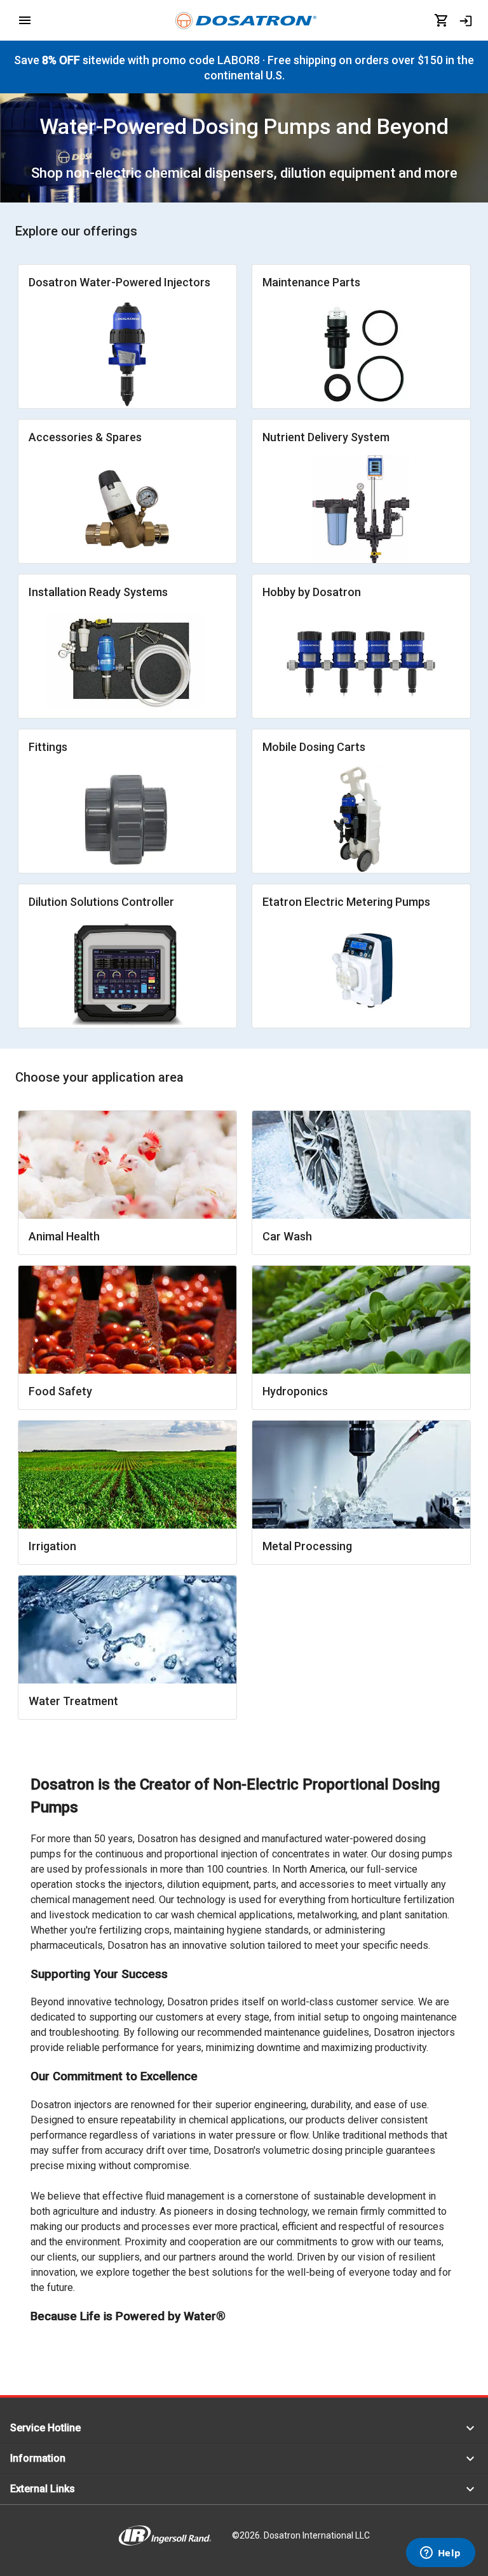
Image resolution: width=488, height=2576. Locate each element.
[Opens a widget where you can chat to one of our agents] (440, 2554)
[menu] (25, 20)
